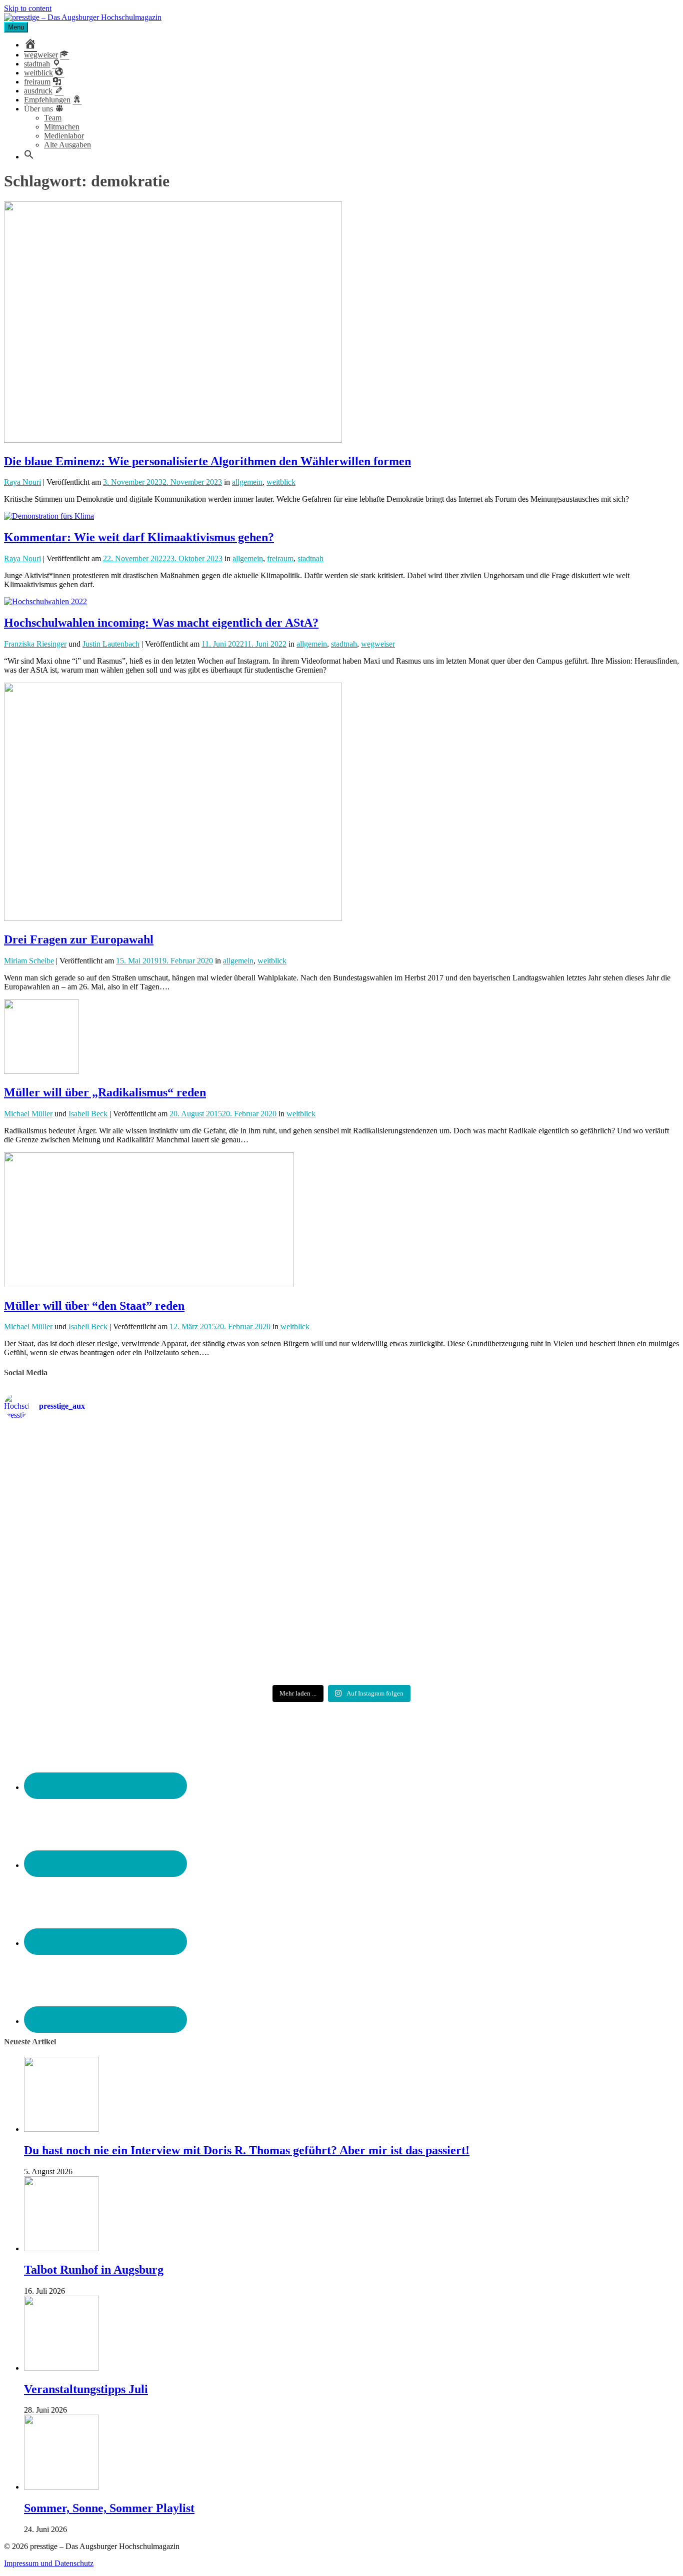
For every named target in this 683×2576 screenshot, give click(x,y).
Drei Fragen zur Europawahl (79, 939)
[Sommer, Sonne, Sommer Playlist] (61, 2487)
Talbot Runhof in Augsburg (94, 2270)
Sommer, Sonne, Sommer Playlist (109, 2508)
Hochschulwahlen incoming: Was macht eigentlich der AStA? (161, 623)
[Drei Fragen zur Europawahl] (173, 918)
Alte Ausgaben (67, 145)
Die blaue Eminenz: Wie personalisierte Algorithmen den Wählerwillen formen (207, 461)
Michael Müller (28, 1114)
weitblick (281, 482)
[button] (29, 157)
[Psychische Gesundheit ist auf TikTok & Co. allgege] (341, 1641)
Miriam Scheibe (29, 961)
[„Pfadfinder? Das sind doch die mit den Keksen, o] (568, 1559)
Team (53, 118)
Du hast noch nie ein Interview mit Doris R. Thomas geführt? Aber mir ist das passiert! (247, 2150)
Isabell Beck (88, 1114)
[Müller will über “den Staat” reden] (149, 1285)
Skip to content (28, 8)
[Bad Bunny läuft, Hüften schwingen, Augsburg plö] (341, 1467)
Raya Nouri (22, 482)
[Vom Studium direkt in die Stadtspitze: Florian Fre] (115, 1472)
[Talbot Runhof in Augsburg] (61, 2248)
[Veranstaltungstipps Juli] (61, 2368)
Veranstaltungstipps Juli (86, 2389)
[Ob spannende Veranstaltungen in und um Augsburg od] (115, 1632)
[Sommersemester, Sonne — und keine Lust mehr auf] (115, 1550)
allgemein (247, 482)
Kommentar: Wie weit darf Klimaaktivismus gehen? (139, 537)
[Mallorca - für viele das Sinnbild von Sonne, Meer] (568, 1632)
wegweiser (378, 644)
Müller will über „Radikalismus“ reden (105, 1092)
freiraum (280, 558)
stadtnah (310, 558)
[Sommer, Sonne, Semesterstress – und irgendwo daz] (568, 1467)
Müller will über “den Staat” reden (94, 1306)
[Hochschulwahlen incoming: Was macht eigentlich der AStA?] (45, 601)
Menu (16, 27)
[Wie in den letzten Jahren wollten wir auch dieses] (341, 1559)
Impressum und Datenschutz (49, 2563)
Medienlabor (64, 136)
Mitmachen (62, 127)
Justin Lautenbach (111, 644)
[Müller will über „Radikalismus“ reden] (41, 1071)
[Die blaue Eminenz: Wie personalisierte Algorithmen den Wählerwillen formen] (173, 440)
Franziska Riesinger (35, 644)
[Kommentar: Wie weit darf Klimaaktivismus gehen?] (49, 516)
